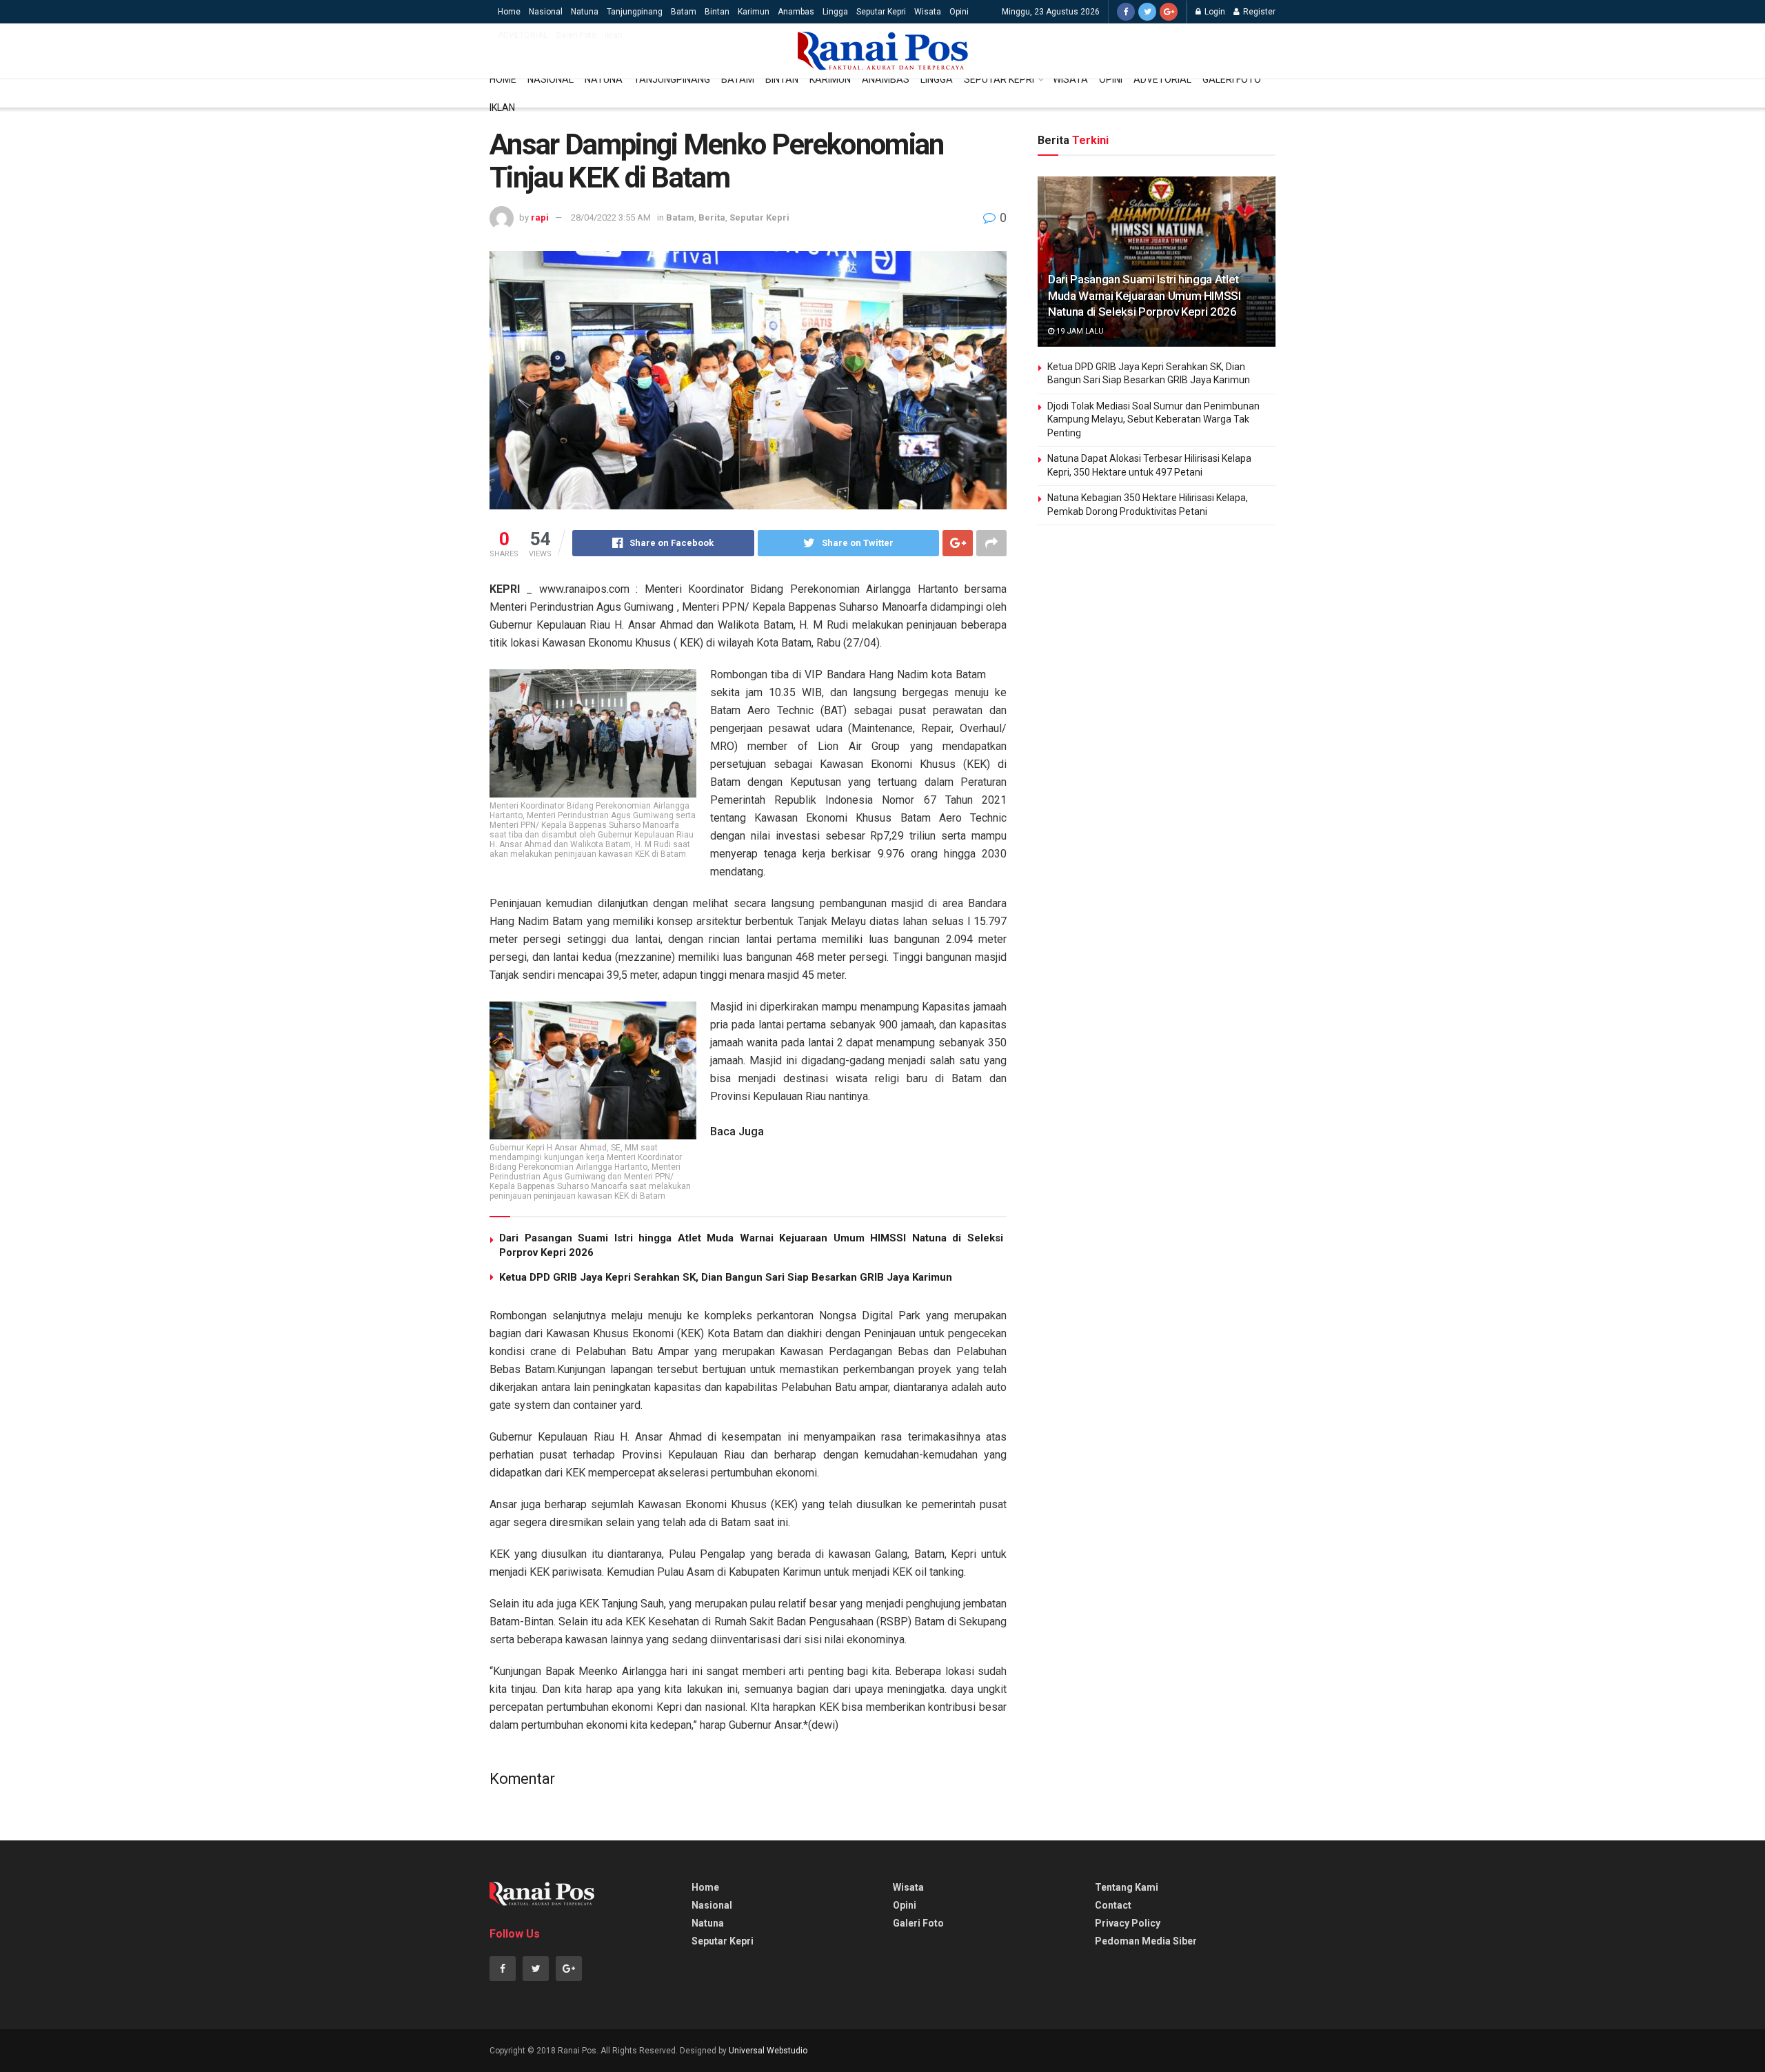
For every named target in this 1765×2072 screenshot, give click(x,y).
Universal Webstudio (768, 2051)
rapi (540, 217)
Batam (684, 12)
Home (509, 12)
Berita (712, 217)
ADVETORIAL (523, 35)
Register (1258, 12)
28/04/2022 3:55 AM (611, 217)
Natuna (585, 12)
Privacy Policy (1128, 1923)
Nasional (546, 12)
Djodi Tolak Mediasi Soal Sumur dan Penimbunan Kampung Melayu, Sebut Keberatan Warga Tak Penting (1153, 419)
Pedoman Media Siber (1146, 1941)
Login (1214, 12)
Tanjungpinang (635, 12)
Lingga (835, 12)
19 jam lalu (1079, 331)
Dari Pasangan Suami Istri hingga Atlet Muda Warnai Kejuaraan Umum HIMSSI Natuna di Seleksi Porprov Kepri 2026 (1144, 296)
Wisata (928, 12)
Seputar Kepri (881, 12)
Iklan (614, 35)
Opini (959, 12)
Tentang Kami (1127, 1887)
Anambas (796, 12)
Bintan (717, 12)
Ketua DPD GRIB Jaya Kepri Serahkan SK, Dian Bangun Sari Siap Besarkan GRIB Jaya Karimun (726, 1277)
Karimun (754, 12)
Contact (1113, 1905)
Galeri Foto (576, 35)
